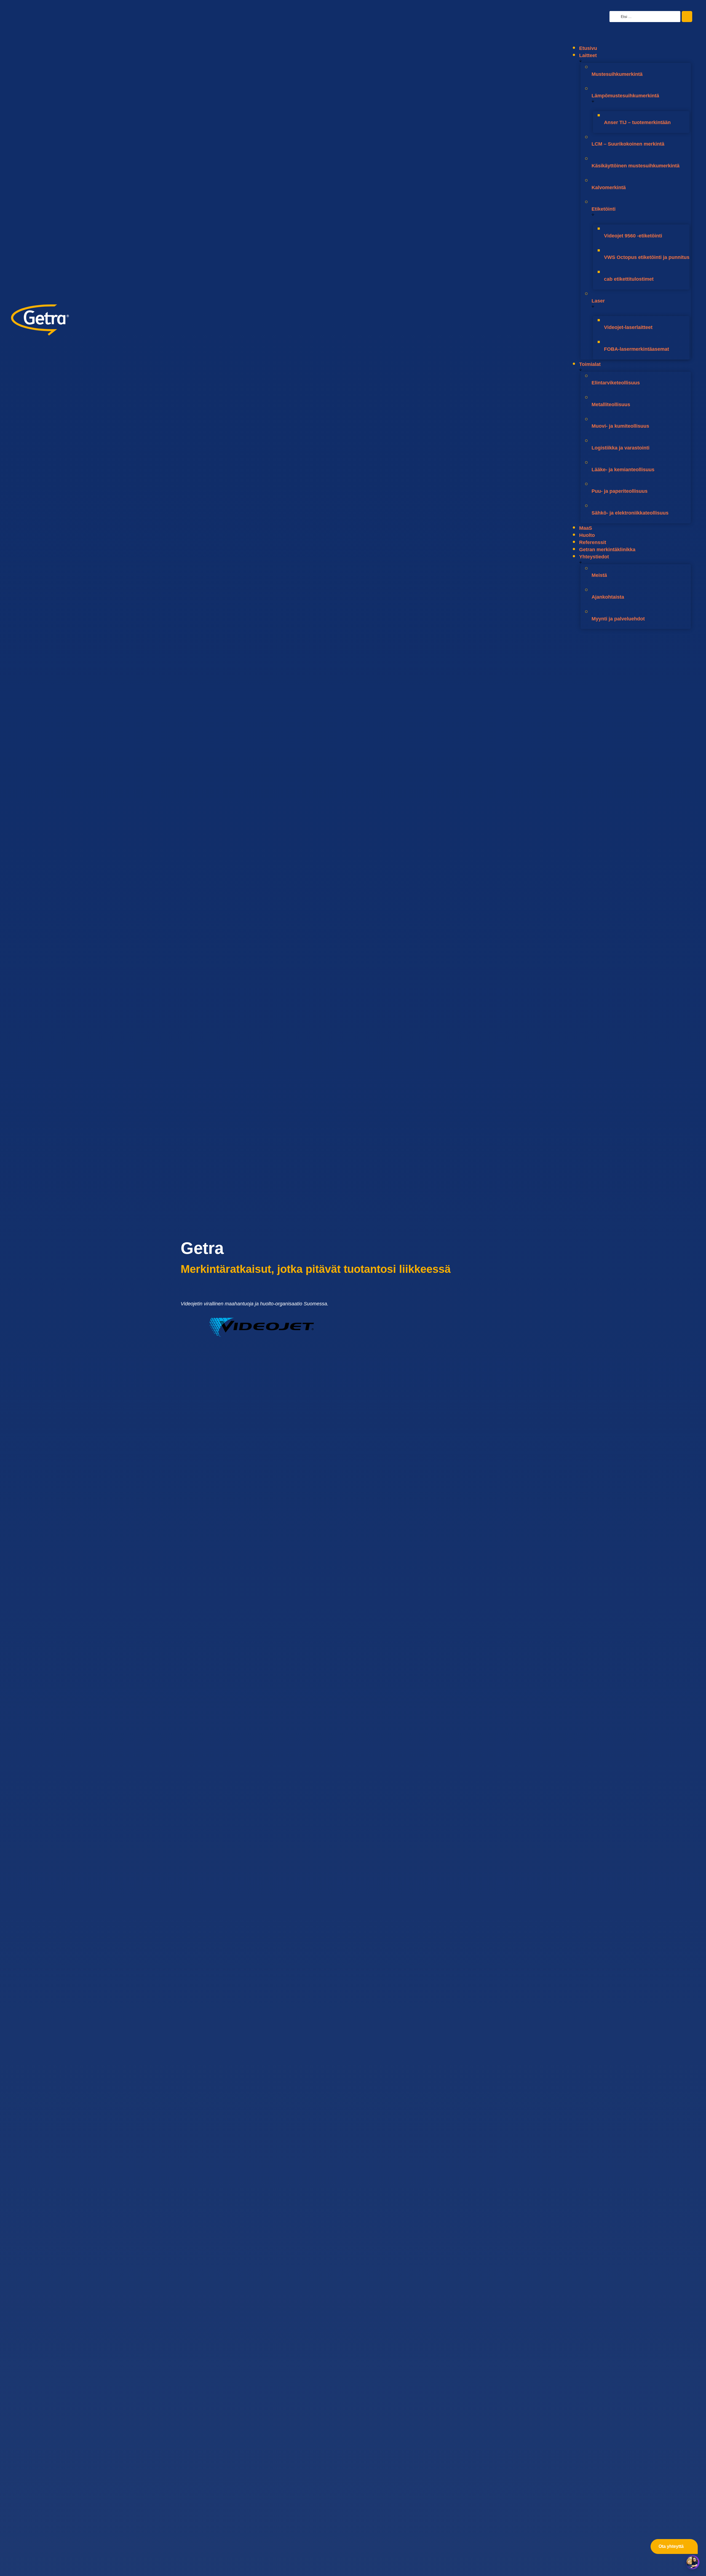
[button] (630, 36)
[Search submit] (687, 17)
